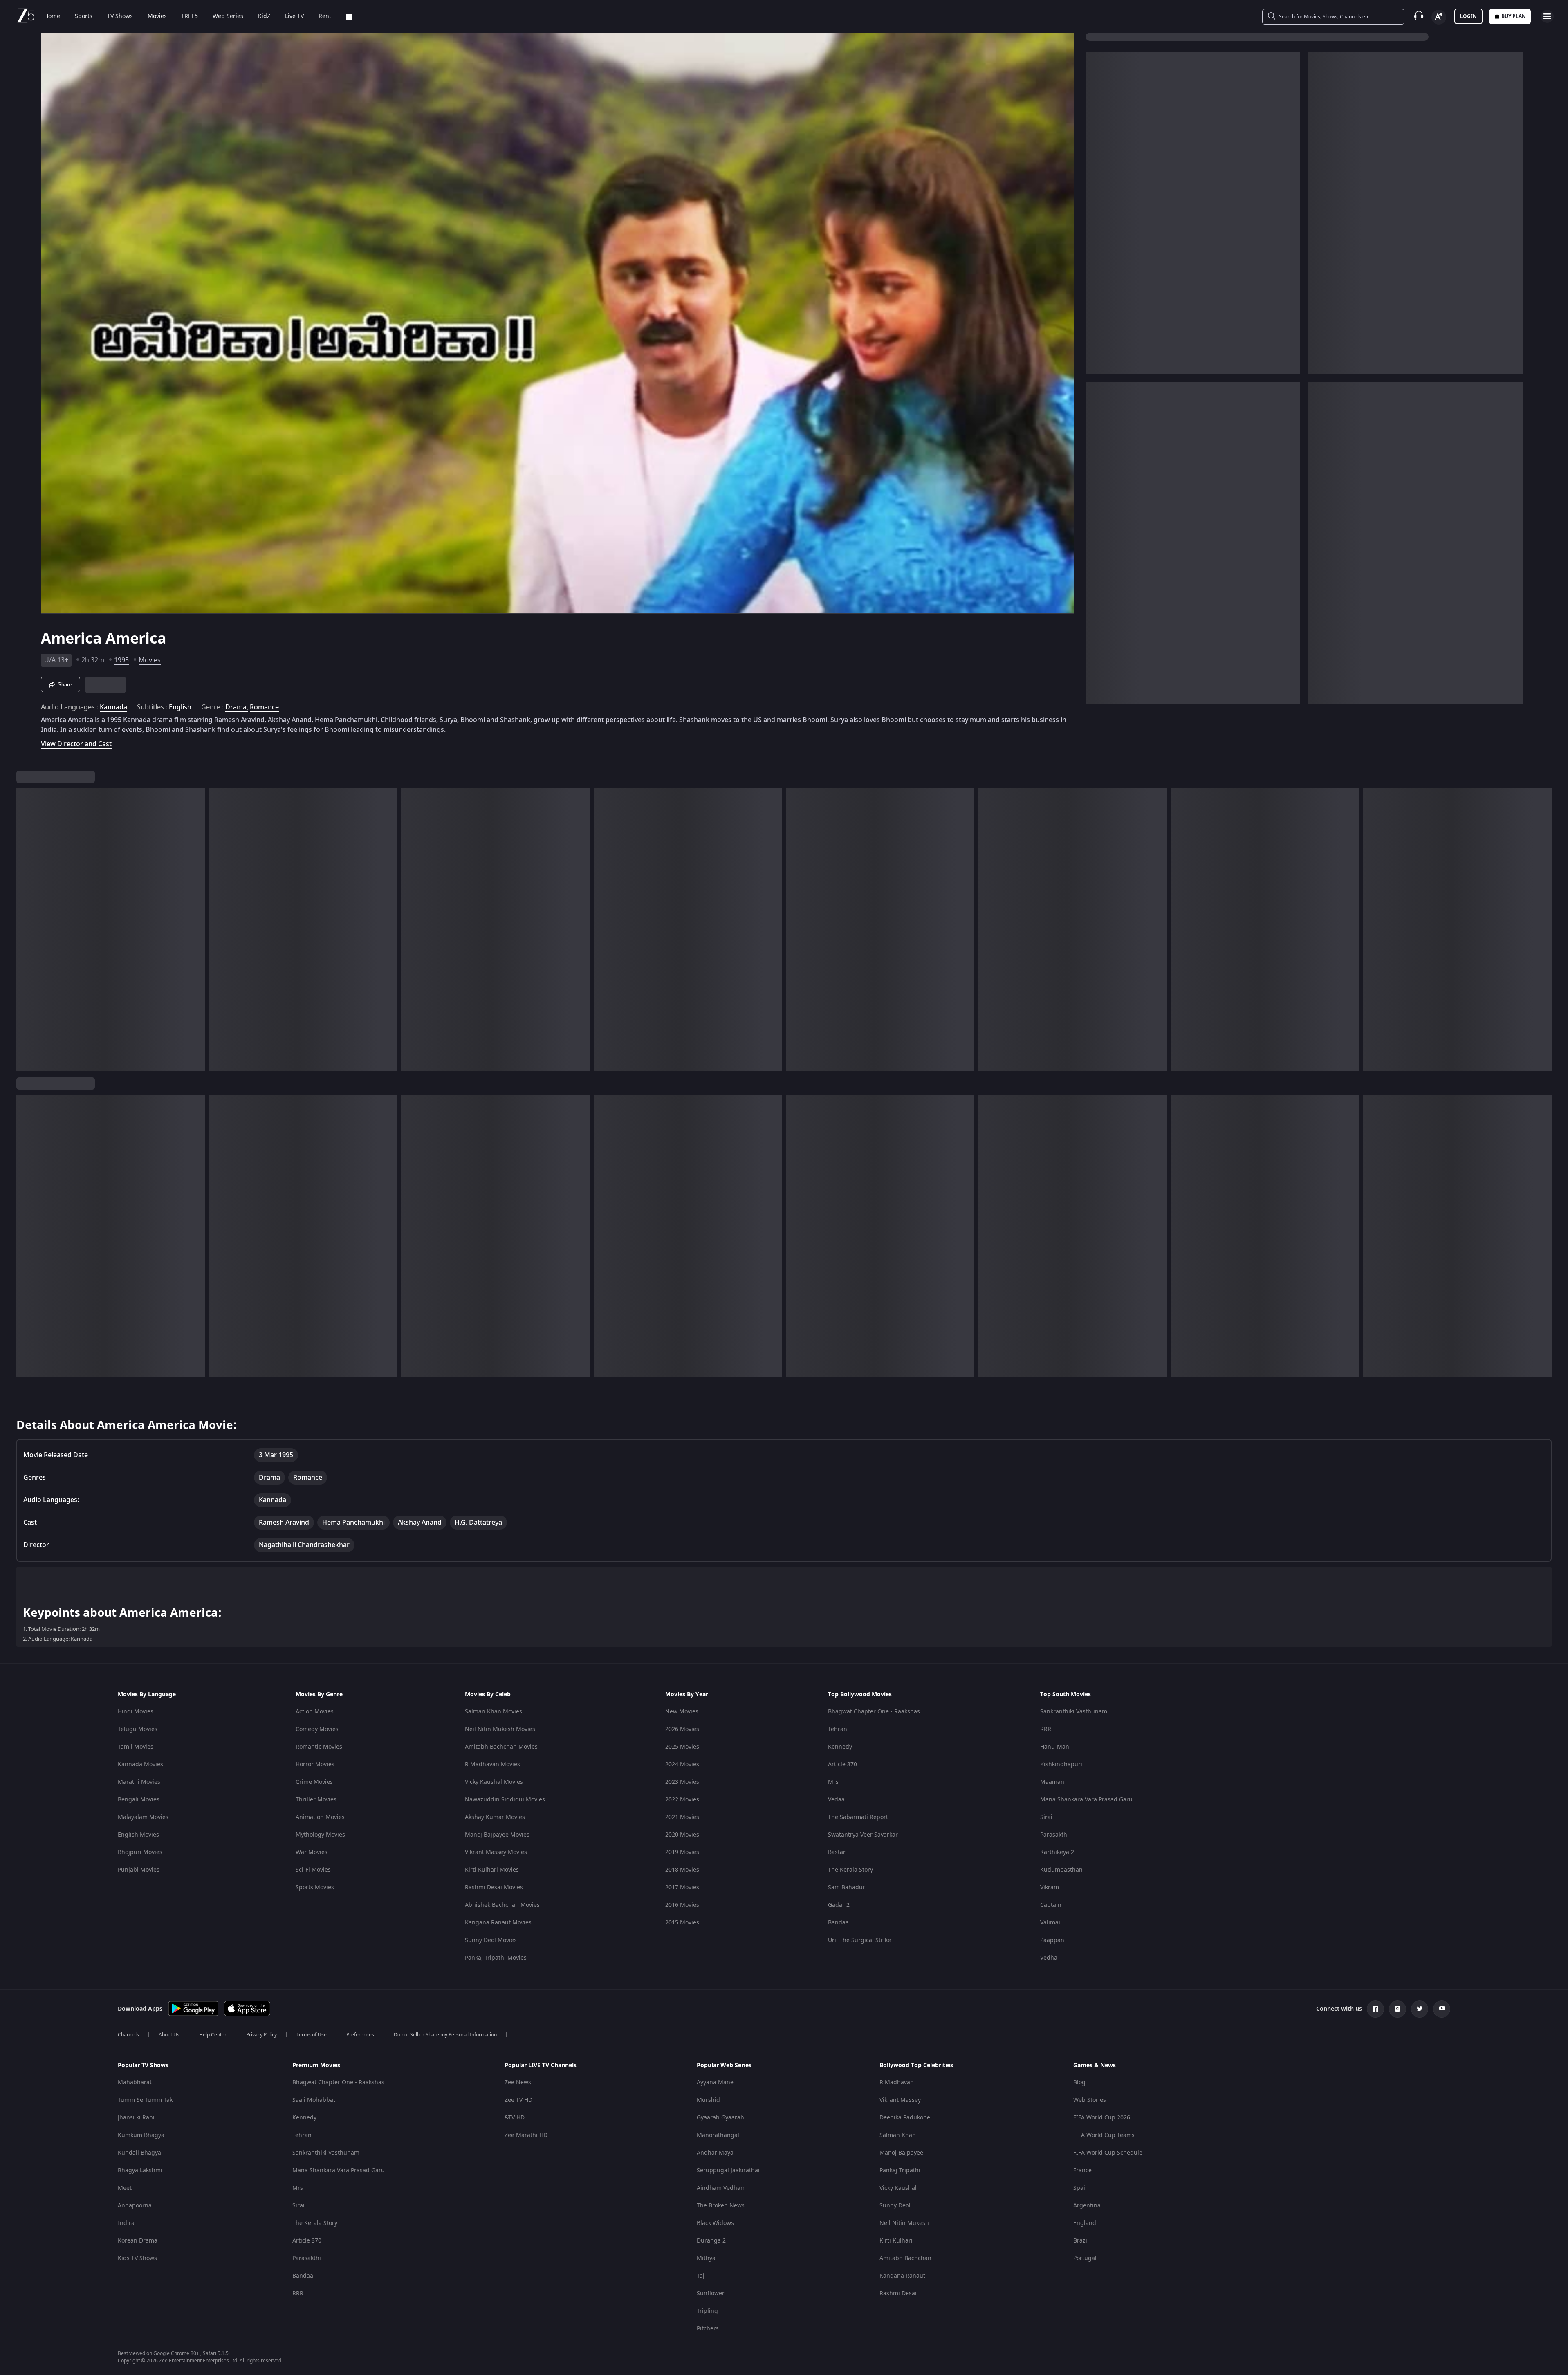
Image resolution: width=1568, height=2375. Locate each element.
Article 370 (842, 1764)
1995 (121, 660)
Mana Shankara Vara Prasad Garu (1086, 1800)
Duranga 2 (711, 2241)
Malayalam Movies (143, 1817)
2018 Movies (682, 1870)
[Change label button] (1439, 17)
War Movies (312, 1852)
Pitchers (708, 2329)
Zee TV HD (518, 2100)
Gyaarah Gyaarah (720, 2118)
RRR (1046, 1729)
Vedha (1049, 1958)
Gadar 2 (839, 1905)
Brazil (1081, 2241)
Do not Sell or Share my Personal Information (445, 2035)
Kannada (113, 707)
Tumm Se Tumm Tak (145, 2100)
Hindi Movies (136, 1712)
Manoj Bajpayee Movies (497, 1835)
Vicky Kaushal (898, 2188)
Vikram (1050, 1887)
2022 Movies (682, 1800)
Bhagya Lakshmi (140, 2170)
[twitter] (1420, 2009)
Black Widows (715, 2223)
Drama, (237, 707)
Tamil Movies (136, 1747)
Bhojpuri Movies (140, 1852)
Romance (264, 707)
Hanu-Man (1055, 1747)
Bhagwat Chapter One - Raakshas (874, 1712)
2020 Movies (682, 1835)
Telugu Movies (138, 1729)
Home (52, 16)
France (1082, 2170)
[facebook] (1375, 2009)
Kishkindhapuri (1061, 1764)
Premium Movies (316, 2066)
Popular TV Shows (143, 2066)
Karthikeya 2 (1057, 1852)
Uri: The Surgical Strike (859, 1940)
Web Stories (1090, 2100)
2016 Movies (682, 1905)
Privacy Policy (261, 2035)
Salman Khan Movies (494, 1712)
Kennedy (840, 1747)
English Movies (138, 1835)
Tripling (707, 2311)
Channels (128, 2035)
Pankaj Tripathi (900, 2170)
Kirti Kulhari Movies (492, 1870)
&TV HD (515, 2118)
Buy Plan (1514, 16)
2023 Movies (682, 1782)
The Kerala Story (850, 1870)
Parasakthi (1054, 1835)
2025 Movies (682, 1747)
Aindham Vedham (721, 2188)
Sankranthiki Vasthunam (1074, 1712)
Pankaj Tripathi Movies (496, 1958)
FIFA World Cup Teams (1104, 2135)
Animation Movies (320, 1817)
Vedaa (836, 1800)
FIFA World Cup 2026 (1102, 2118)
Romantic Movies (319, 1747)
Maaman (1052, 1782)
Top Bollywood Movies (860, 1695)
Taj (701, 2276)
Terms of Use (312, 2035)
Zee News (518, 2082)
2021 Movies (682, 1817)
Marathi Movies (139, 1782)
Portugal (1085, 2258)
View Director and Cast (76, 744)
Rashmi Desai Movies (494, 1887)
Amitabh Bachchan (905, 2258)
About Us (169, 2035)
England (1085, 2223)
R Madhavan (897, 2082)
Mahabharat (135, 2082)
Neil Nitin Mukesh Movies (500, 1729)
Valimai (1050, 1923)
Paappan (1052, 1940)
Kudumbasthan (1061, 1870)
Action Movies (315, 1712)
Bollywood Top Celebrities (916, 2066)
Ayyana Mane (715, 2082)
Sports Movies (315, 1887)
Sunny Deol (895, 2206)
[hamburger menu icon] (1547, 16)
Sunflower (711, 2293)
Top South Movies (1066, 1695)
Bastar (837, 1852)
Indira (126, 2223)
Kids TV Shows (137, 2258)
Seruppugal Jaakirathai (728, 2170)
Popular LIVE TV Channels (541, 2066)
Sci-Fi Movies (313, 1870)
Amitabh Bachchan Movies (501, 1747)
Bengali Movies (139, 1800)
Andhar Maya (715, 2153)
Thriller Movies (316, 1800)
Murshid (708, 2100)
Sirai (1046, 1817)
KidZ (264, 16)
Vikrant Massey (900, 2100)
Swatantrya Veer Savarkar (863, 1835)
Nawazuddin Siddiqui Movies (505, 1800)
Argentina (1087, 2206)
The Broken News (721, 2206)
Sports (84, 16)
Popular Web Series (724, 2066)
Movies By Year (687, 1695)
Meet (125, 2188)
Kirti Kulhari (896, 2241)
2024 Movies (682, 1764)
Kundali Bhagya (139, 2153)
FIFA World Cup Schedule (1108, 2153)
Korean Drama (138, 2241)
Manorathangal (718, 2135)
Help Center (213, 2035)
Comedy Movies (317, 1729)
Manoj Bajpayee (901, 2153)
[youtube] (1442, 2009)
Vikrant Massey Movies (496, 1852)
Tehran (838, 1729)
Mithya (706, 2258)
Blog (1079, 2082)
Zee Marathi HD (526, 2135)
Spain (1081, 2188)
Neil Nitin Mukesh (904, 2223)
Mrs (833, 1782)
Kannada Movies (140, 1764)
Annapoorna (135, 2206)
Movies (157, 16)
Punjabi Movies (139, 1870)
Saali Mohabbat (314, 2100)
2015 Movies (682, 1923)
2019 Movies (682, 1852)
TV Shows (120, 16)
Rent (325, 16)
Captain (1051, 1905)
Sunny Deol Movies (491, 1940)
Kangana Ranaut (902, 2276)
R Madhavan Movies (492, 1764)
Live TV (294, 16)
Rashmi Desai (898, 2293)
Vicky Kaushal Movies (494, 1782)
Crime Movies (314, 1782)
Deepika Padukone (905, 2118)
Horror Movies (315, 1764)
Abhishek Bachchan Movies (502, 1905)
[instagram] (1398, 2009)
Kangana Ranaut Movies (498, 1923)
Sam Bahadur (847, 1887)
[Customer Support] (1419, 16)
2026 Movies (682, 1729)
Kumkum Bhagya (141, 2135)
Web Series (228, 16)
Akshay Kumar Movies (495, 1817)
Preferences (360, 2035)
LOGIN (1468, 16)
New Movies (682, 1712)
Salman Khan (898, 2135)
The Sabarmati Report (858, 1817)
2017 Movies (682, 1887)
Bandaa (838, 1923)
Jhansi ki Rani (136, 2118)
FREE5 (190, 16)
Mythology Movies (320, 1835)
